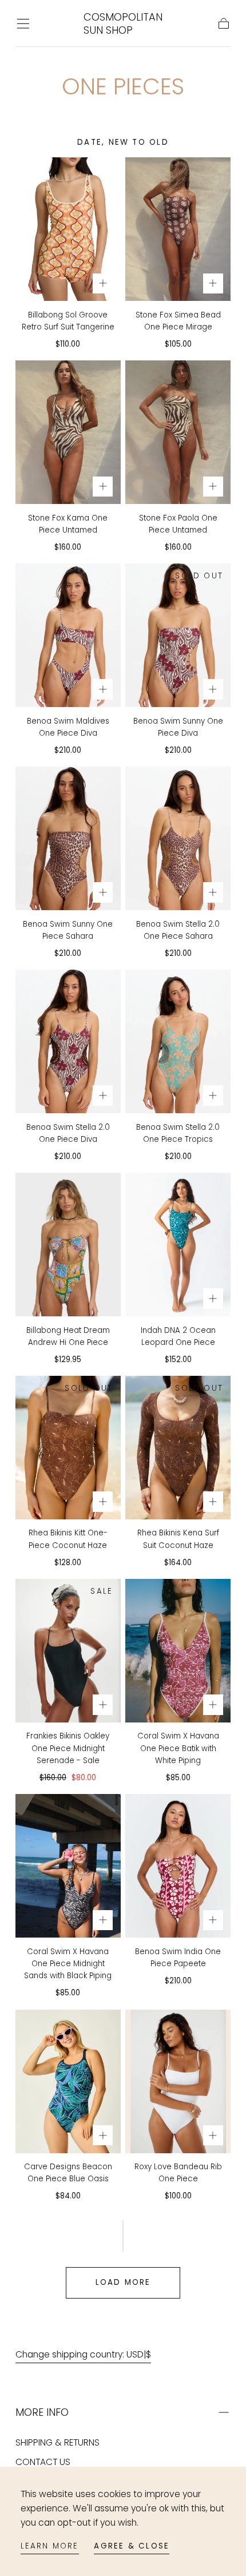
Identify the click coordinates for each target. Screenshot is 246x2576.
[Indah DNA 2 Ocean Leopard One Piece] (178, 1245)
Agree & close (132, 2546)
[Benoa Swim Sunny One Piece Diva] (178, 635)
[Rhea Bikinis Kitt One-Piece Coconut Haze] (68, 1448)
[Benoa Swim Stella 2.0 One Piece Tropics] (178, 1041)
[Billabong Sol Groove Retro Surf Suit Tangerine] (68, 229)
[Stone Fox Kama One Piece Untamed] (68, 432)
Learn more (50, 2546)
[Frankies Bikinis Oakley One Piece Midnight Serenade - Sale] (68, 1651)
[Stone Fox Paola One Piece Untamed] (178, 432)
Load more (123, 2282)
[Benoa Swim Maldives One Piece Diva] (68, 635)
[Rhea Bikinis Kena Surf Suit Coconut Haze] (178, 1448)
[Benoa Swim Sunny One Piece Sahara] (68, 838)
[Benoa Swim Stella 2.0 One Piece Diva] (68, 1041)
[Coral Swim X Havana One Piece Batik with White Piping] (178, 1651)
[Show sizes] (103, 284)
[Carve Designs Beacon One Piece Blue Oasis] (68, 2081)
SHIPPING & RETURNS (57, 2442)
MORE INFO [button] (42, 2412)
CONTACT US (43, 2462)
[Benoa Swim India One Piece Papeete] (178, 1866)
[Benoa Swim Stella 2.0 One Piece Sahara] (178, 838)
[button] (23, 24)
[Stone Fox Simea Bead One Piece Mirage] (178, 229)
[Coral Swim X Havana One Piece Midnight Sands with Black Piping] (68, 1866)
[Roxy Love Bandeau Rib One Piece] (178, 2081)
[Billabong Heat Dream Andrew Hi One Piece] (68, 1245)
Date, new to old (123, 142)
